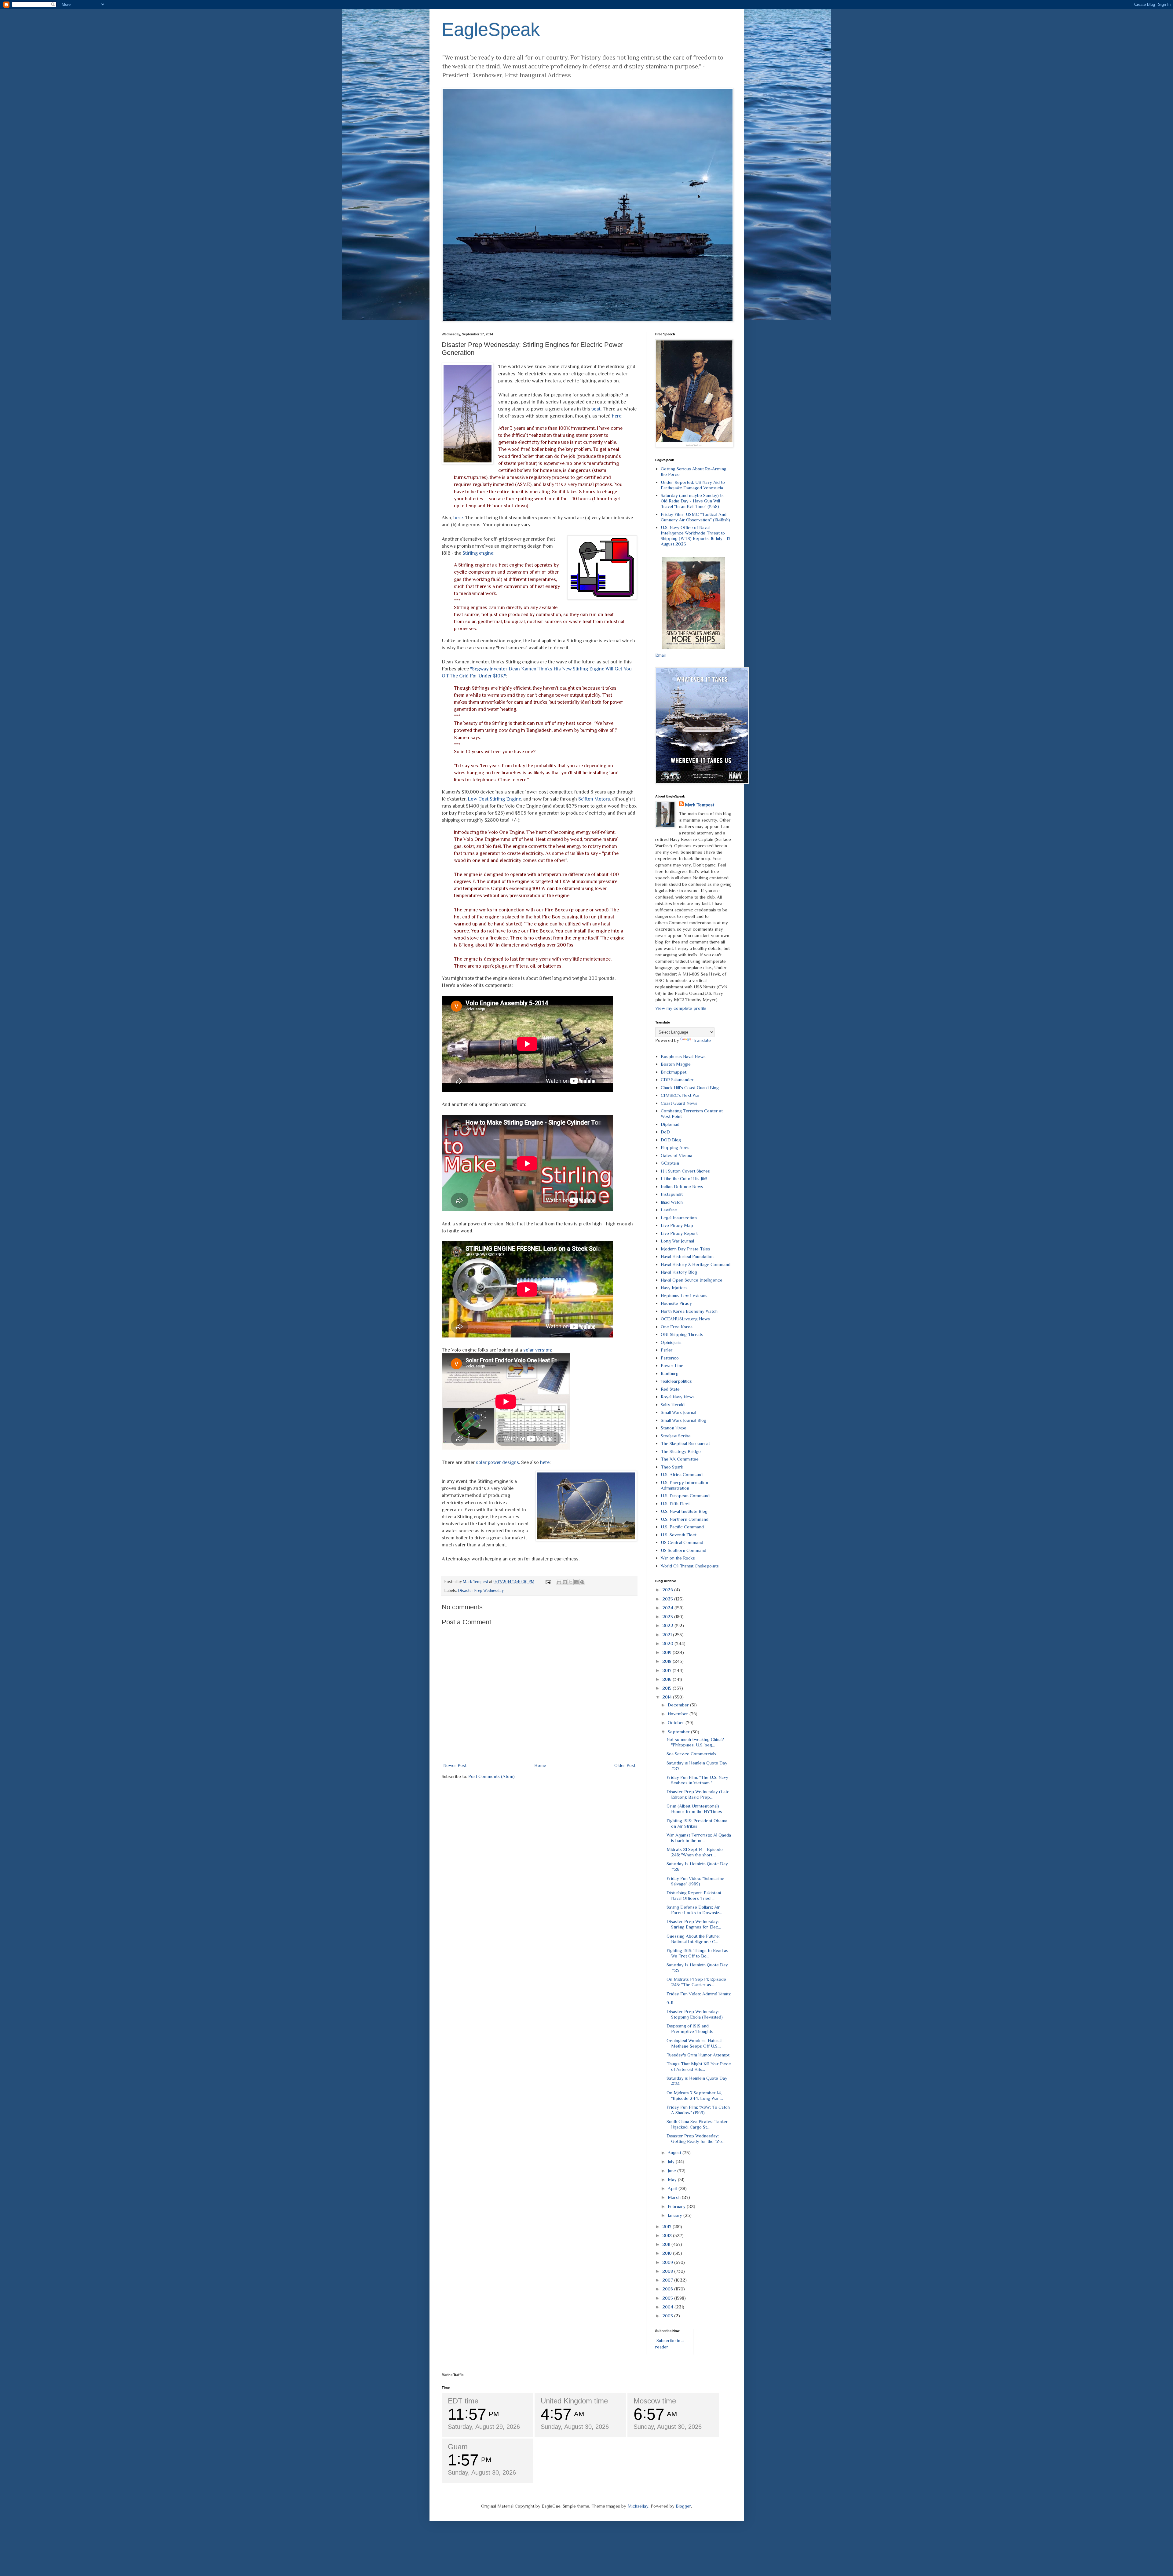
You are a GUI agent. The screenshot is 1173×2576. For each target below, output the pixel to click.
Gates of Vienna (676, 1155)
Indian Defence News (682, 1186)
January (676, 2215)
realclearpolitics (676, 1381)
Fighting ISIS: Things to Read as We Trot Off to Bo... (697, 1953)
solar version (537, 1350)
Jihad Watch (672, 1202)
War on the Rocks (678, 1558)
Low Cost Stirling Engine (494, 799)
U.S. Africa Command (682, 1474)
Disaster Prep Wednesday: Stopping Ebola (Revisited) (695, 2014)
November (679, 1714)
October (677, 1722)
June (672, 2171)
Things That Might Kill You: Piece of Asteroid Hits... (699, 2066)
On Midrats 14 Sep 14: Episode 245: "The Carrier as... (696, 1982)
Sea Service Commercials (691, 1754)
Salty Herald (673, 1405)
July (672, 2161)
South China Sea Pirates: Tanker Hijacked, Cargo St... (697, 2124)
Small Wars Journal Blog (683, 1420)
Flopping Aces (675, 1147)
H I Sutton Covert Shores (685, 1171)
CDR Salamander (677, 1080)
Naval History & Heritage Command (696, 1264)
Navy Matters (674, 1288)
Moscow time (655, 2401)
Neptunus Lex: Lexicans (684, 1295)
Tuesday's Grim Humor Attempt (698, 2055)
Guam (458, 2447)
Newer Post (455, 1765)
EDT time (463, 2401)
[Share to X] (571, 1582)
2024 (668, 1608)
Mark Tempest (700, 805)
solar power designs (497, 1462)
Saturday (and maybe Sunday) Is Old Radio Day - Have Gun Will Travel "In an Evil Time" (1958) (692, 501)
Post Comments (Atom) (491, 1776)
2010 (668, 2253)
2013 (667, 2226)
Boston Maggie (676, 1064)
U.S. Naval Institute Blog (684, 1511)
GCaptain (670, 1163)
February (677, 2206)
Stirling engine (478, 553)
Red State (670, 1389)
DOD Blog (671, 1140)
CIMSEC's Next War (680, 1095)
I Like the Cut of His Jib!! (684, 1179)
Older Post (625, 1765)
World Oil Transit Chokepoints (690, 1566)
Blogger (683, 2506)
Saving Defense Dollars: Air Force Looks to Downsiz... (694, 1910)
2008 (668, 2271)
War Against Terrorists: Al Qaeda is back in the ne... (699, 1838)
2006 (668, 2289)
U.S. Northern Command (685, 1519)
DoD (665, 1132)
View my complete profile (681, 1008)
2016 (667, 1679)
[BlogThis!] (565, 1582)
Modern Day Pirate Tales (685, 1249)
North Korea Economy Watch (689, 1311)
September (679, 1732)
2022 (668, 1625)
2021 (668, 1635)
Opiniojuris (671, 1342)
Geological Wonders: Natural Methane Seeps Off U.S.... (694, 2043)
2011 (667, 2244)
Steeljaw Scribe (676, 1436)
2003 (668, 2316)
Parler (667, 1350)
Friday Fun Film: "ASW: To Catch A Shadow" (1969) (698, 2110)
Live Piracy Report (679, 1233)
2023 (668, 1616)
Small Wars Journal (678, 1412)
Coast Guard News (679, 1103)
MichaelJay (638, 2506)
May (673, 2179)
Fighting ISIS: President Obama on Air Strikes (697, 1823)
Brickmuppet (674, 1072)
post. (596, 409)
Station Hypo (674, 1428)
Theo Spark (672, 1467)
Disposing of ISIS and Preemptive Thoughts (690, 2029)
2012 (668, 2235)
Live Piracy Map (677, 1225)
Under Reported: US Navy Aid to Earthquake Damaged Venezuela (693, 485)
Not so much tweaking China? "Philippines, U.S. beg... (695, 1742)
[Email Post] (548, 1582)
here (617, 416)
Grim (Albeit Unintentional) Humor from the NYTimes (694, 1809)
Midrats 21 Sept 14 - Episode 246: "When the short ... (695, 1852)
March (675, 2197)
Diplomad (670, 1124)
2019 (667, 1652)
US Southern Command (683, 1550)
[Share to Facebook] (576, 1582)
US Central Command (682, 1542)
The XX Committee (680, 1459)
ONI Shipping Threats (682, 1334)
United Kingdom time (574, 2401)
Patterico (670, 1358)
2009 (668, 2262)
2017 (667, 1670)
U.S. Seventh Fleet (679, 1535)
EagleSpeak (491, 29)
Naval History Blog (679, 1272)
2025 (668, 1599)
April (673, 2188)
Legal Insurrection (679, 1218)
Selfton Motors (594, 799)
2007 (668, 2280)
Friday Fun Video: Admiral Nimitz (699, 1994)
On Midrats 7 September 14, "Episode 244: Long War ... (695, 2095)
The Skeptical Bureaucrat (685, 1443)
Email (660, 655)
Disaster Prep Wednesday (481, 1591)
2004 (668, 2307)
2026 (668, 1590)
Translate (702, 1040)
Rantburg (670, 1373)
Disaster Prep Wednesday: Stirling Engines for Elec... (694, 1924)
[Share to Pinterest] (582, 1582)
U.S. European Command (685, 1496)
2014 (668, 1697)
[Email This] (559, 1582)
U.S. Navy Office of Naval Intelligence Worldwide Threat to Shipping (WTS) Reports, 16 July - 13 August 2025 (696, 536)
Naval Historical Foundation (687, 1256)
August (675, 2153)
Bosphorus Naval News (683, 1056)
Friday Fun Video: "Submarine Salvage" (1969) (695, 1881)
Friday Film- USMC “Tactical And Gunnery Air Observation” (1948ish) (695, 517)
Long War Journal (677, 1241)
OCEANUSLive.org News (685, 1319)
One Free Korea (677, 1327)
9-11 (670, 2003)
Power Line (672, 1365)
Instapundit (672, 1194)
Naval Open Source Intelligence (692, 1280)
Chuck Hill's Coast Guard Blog (690, 1087)
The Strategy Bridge (681, 1451)
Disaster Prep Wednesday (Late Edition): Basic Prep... (698, 1794)
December (679, 1705)
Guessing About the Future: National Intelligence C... (693, 1939)
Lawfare (669, 1210)
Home (540, 1765)
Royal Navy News (678, 1397)
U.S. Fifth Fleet (675, 1503)
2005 (668, 2298)
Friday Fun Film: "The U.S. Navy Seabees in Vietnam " (697, 1780)
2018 (667, 1661)
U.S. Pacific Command (682, 1527)
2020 (668, 1643)
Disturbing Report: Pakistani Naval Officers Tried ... (694, 1895)
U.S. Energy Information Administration (684, 1485)
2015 (667, 1688)
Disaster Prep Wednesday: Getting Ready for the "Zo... (696, 2138)
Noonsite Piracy (676, 1303)
